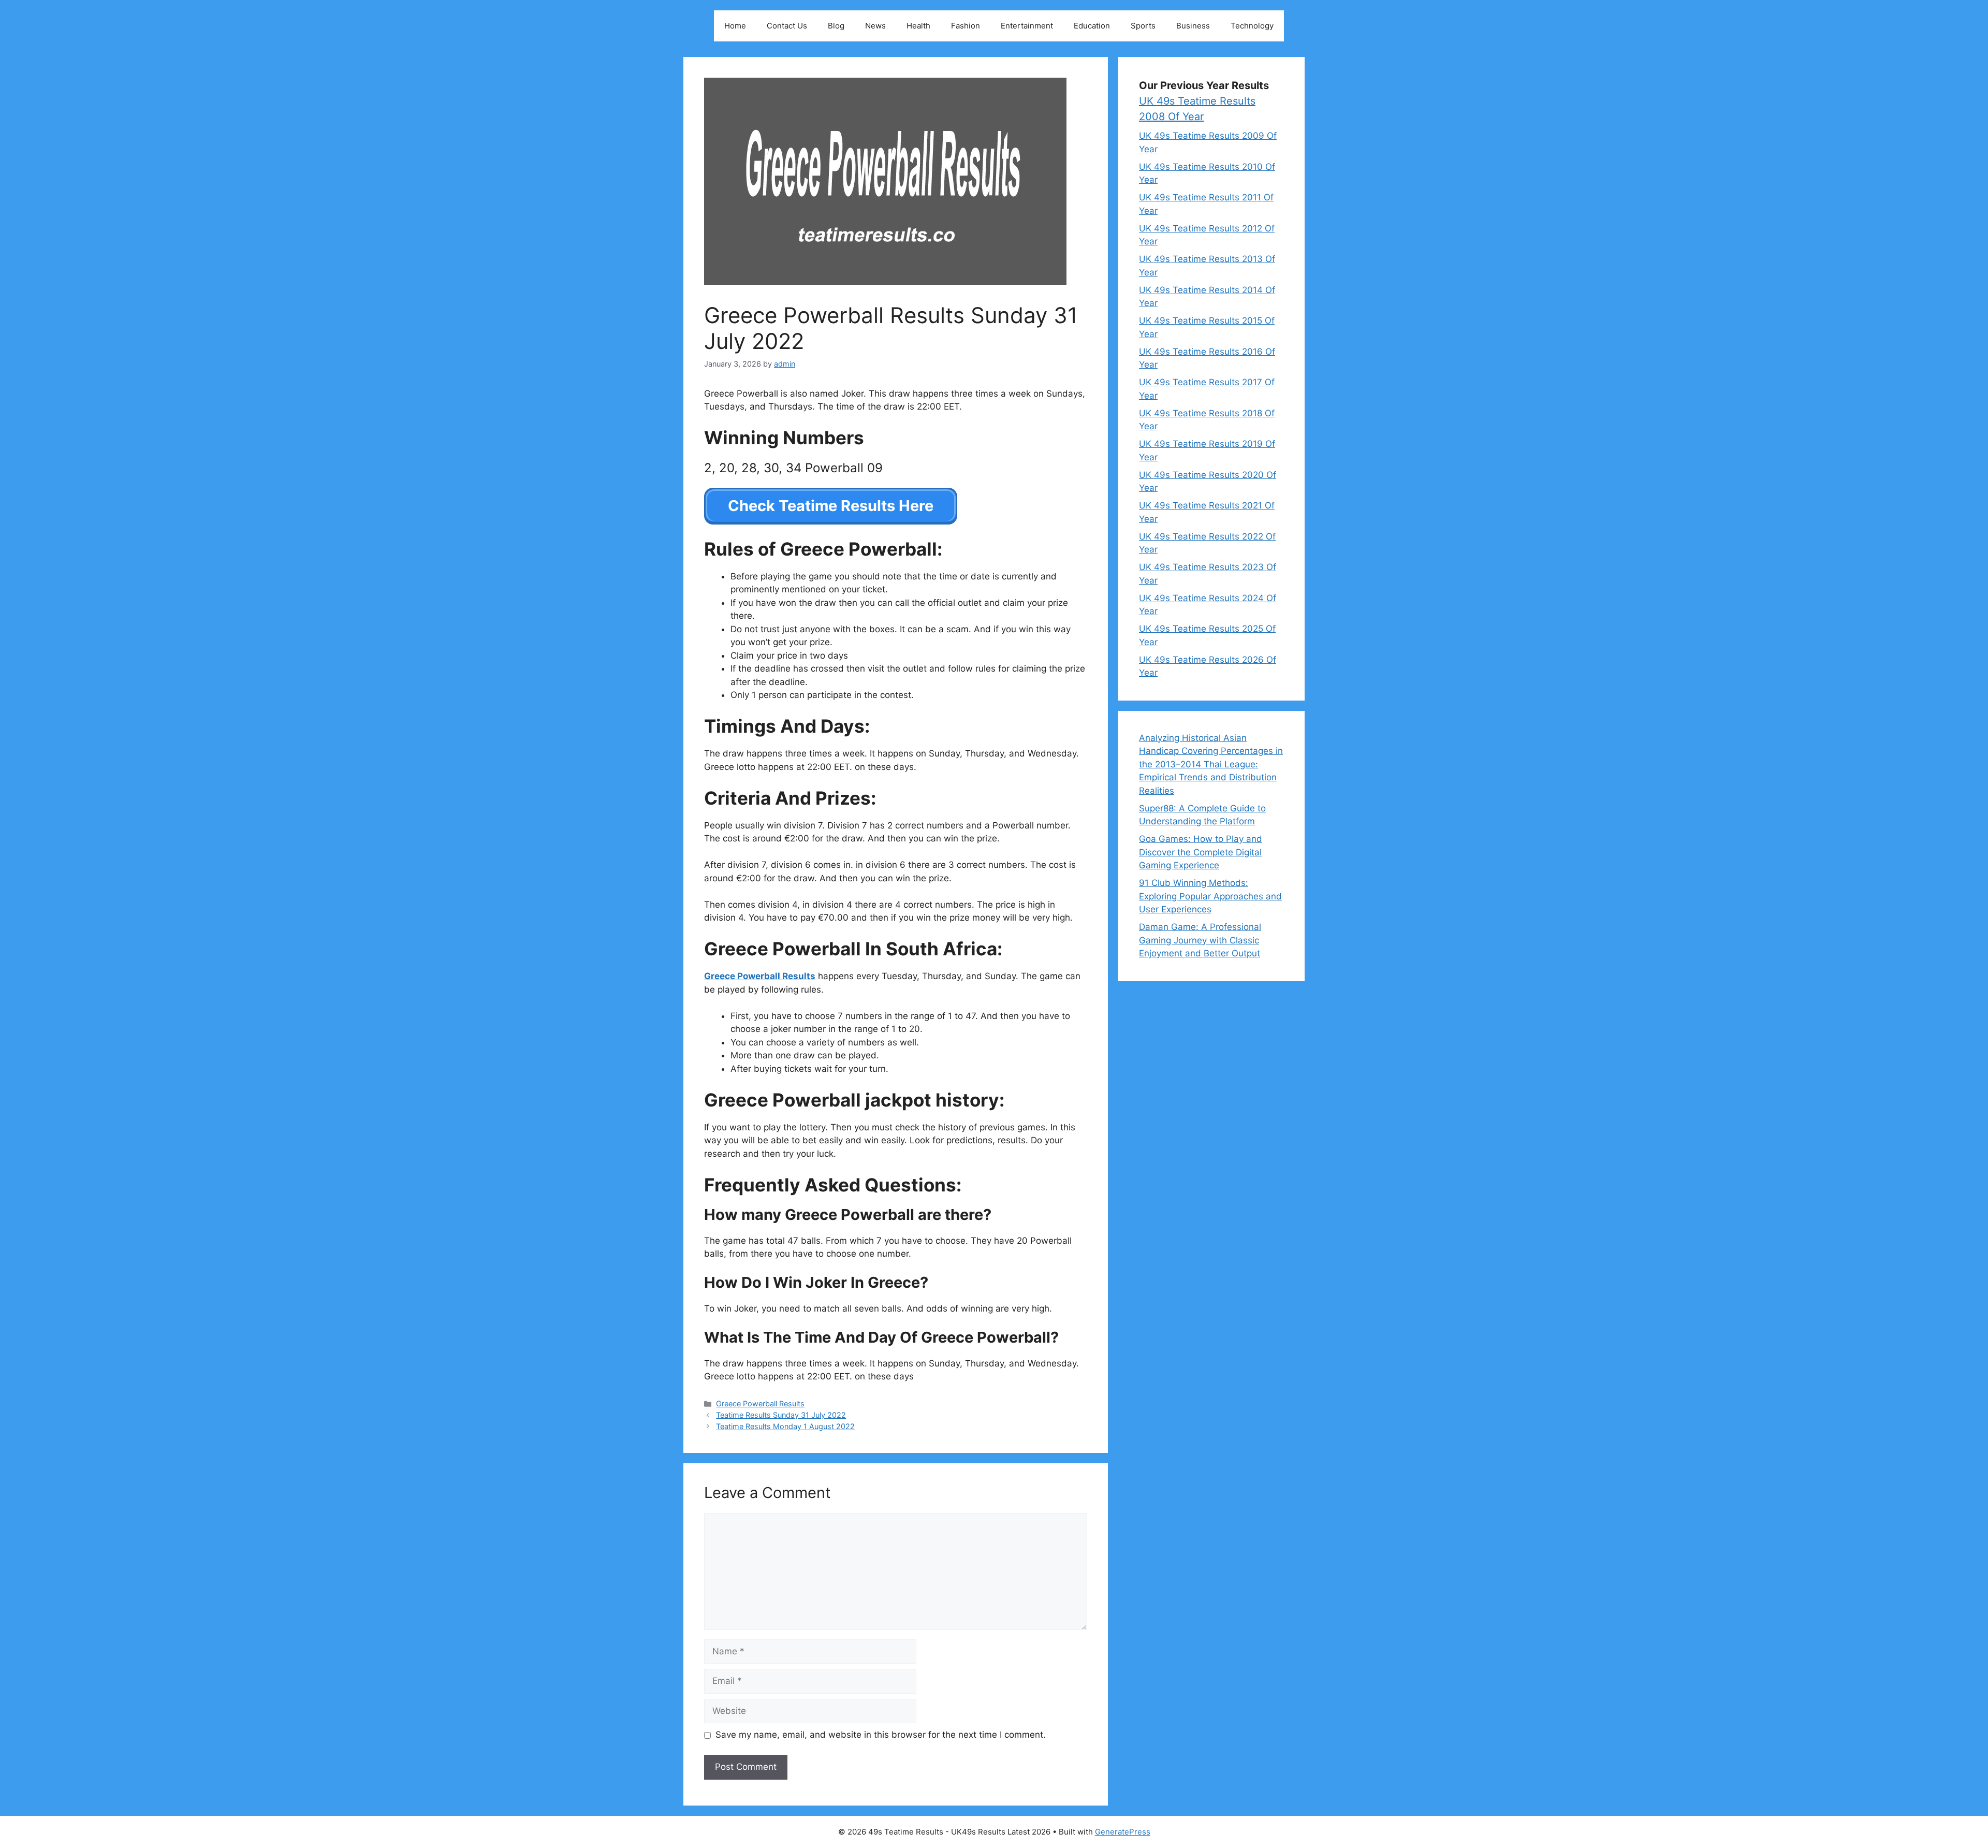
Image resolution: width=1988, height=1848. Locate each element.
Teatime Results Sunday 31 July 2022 (781, 1415)
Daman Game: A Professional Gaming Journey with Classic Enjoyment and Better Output (1200, 940)
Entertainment (1027, 26)
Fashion (966, 26)
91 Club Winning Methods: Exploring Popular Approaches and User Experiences (1210, 896)
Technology (1252, 26)
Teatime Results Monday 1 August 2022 (785, 1426)
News (875, 26)
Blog (836, 26)
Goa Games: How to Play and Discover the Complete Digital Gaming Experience (1201, 852)
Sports (1143, 26)
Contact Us (787, 26)
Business (1193, 26)
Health (918, 26)
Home (735, 26)
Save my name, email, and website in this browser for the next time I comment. (881, 1735)
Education (1092, 26)
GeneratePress (1123, 1832)
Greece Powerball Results (760, 1403)
